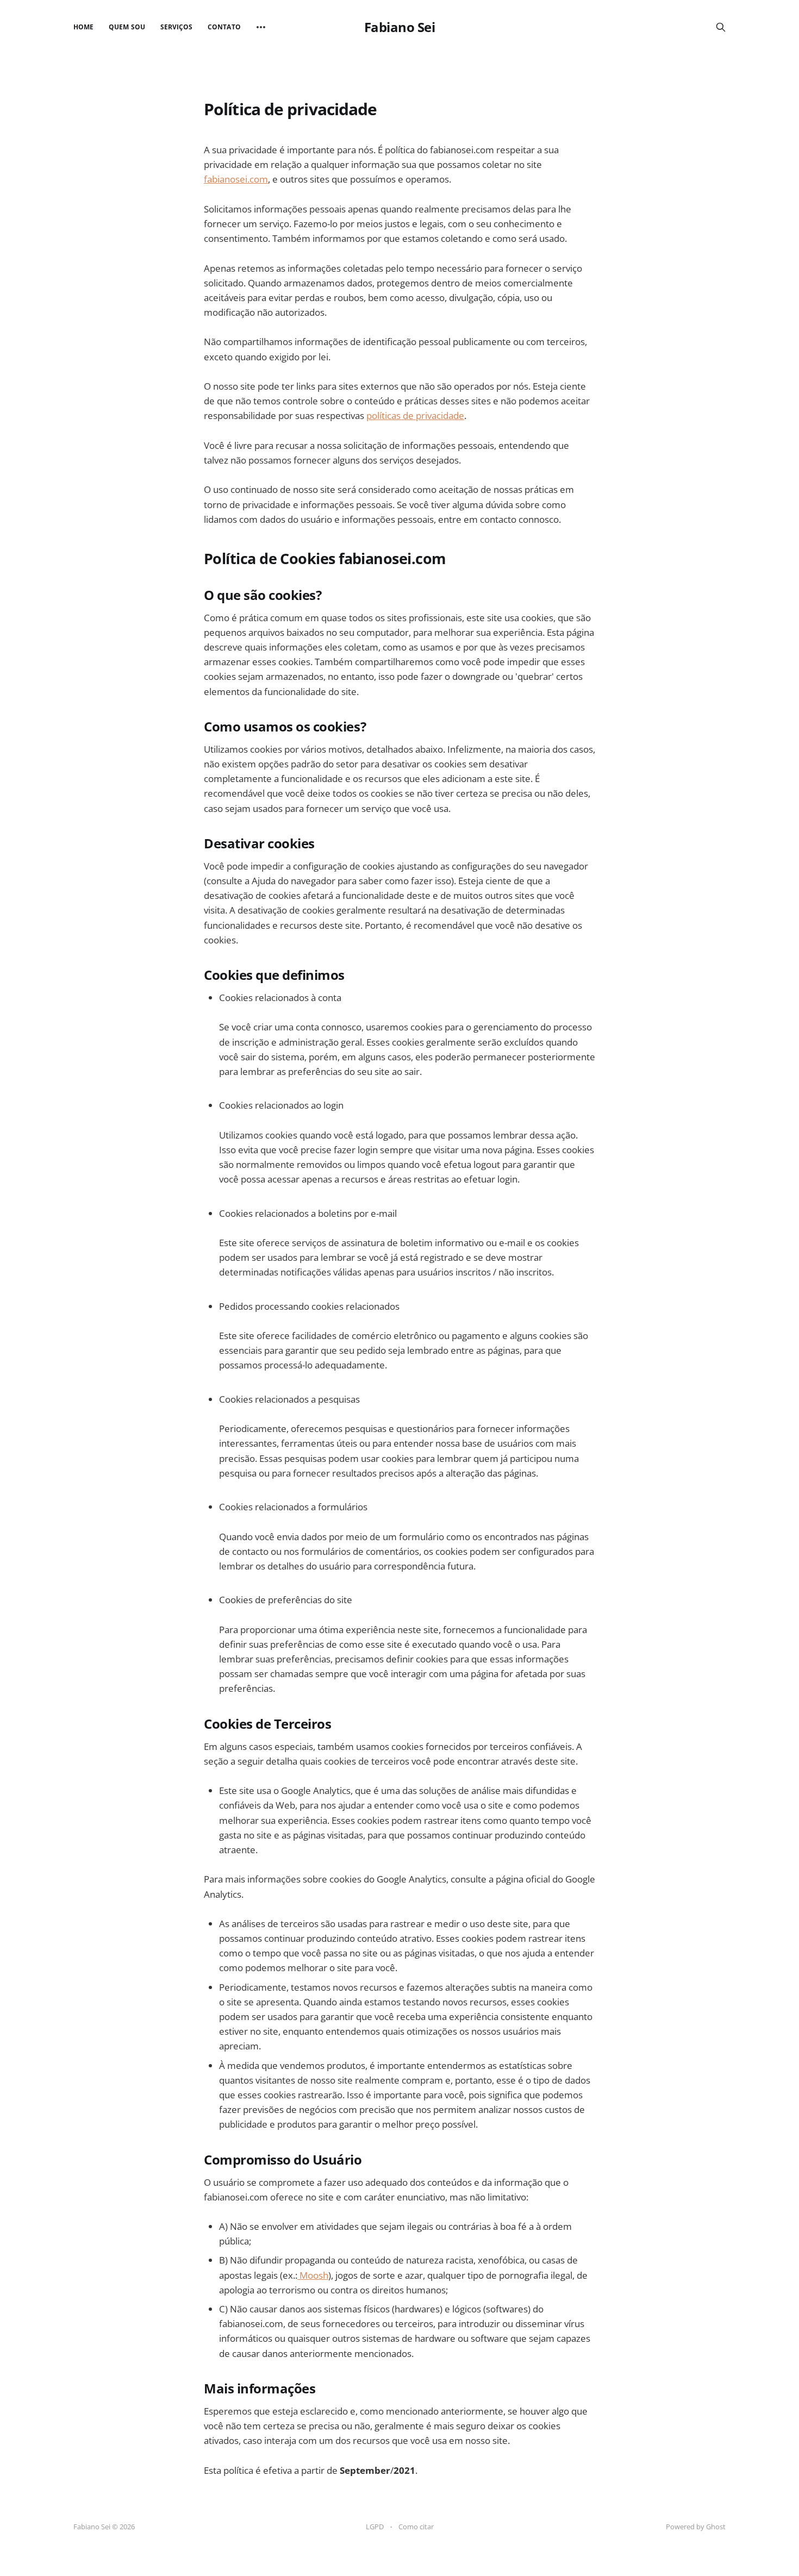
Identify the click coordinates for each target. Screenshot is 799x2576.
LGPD (375, 2527)
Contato (224, 27)
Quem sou (127, 27)
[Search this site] (721, 27)
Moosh (313, 2275)
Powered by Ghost (696, 2527)
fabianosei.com (236, 179)
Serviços (176, 27)
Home (83, 27)
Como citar (416, 2527)
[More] (261, 27)
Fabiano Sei (400, 27)
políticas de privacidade (415, 415)
